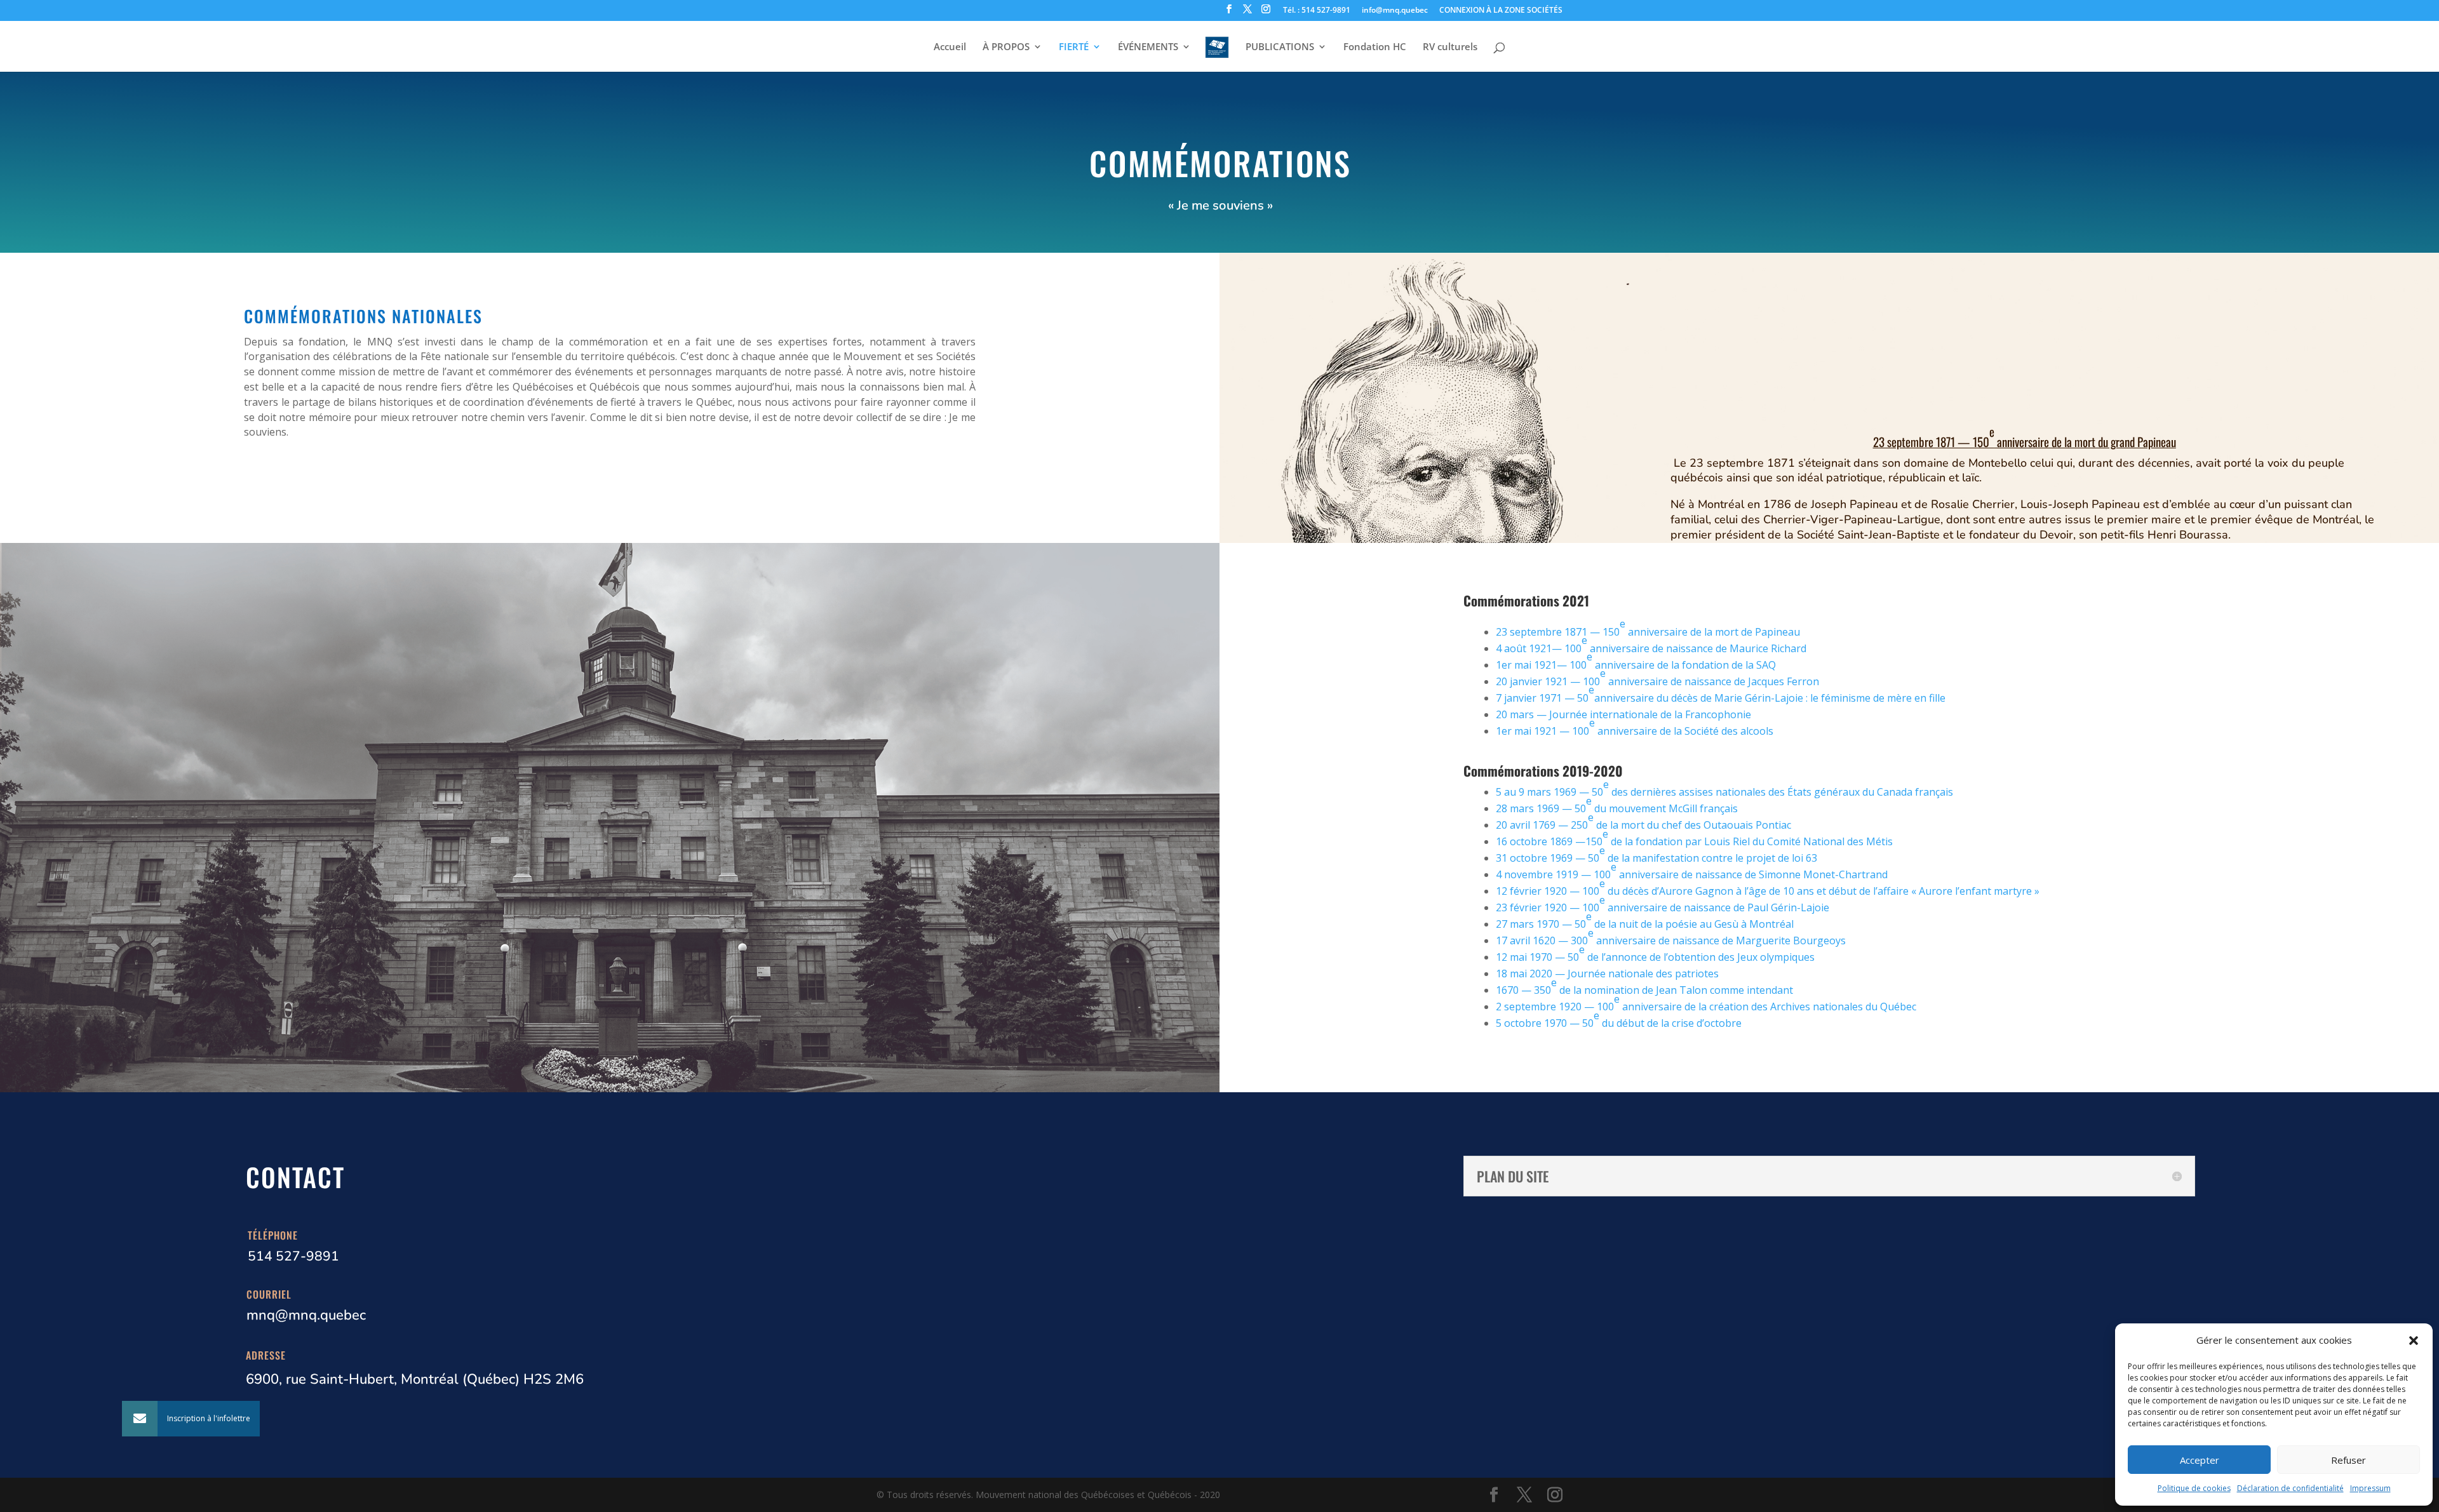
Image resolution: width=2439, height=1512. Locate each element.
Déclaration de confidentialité (2290, 1488)
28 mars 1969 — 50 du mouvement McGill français (1617, 805)
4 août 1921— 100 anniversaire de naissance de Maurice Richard (1651, 644)
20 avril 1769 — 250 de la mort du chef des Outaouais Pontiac (1643, 821)
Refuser (2348, 1460)
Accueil (950, 47)
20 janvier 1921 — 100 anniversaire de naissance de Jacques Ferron (1657, 677)
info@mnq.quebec (1395, 11)
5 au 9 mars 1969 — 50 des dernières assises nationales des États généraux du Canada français (1724, 788)
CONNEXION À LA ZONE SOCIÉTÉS (1501, 11)
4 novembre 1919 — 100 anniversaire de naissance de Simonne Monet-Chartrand (1692, 871)
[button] (2414, 1341)
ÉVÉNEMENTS (1148, 47)
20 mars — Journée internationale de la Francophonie (1623, 714)
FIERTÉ (1074, 47)
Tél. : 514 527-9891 (1317, 11)
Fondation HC (1375, 47)
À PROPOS (1006, 47)
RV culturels (1450, 47)
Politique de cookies (2194, 1488)
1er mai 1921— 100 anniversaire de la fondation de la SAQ (1636, 661)
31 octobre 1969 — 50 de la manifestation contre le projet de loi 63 (1656, 854)
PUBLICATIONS (1280, 47)
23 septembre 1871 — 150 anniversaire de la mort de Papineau (1648, 628)
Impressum (2370, 1488)
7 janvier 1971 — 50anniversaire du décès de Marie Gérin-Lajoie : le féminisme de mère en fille (1721, 694)
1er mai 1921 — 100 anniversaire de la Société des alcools (1635, 727)
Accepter (2200, 1460)
